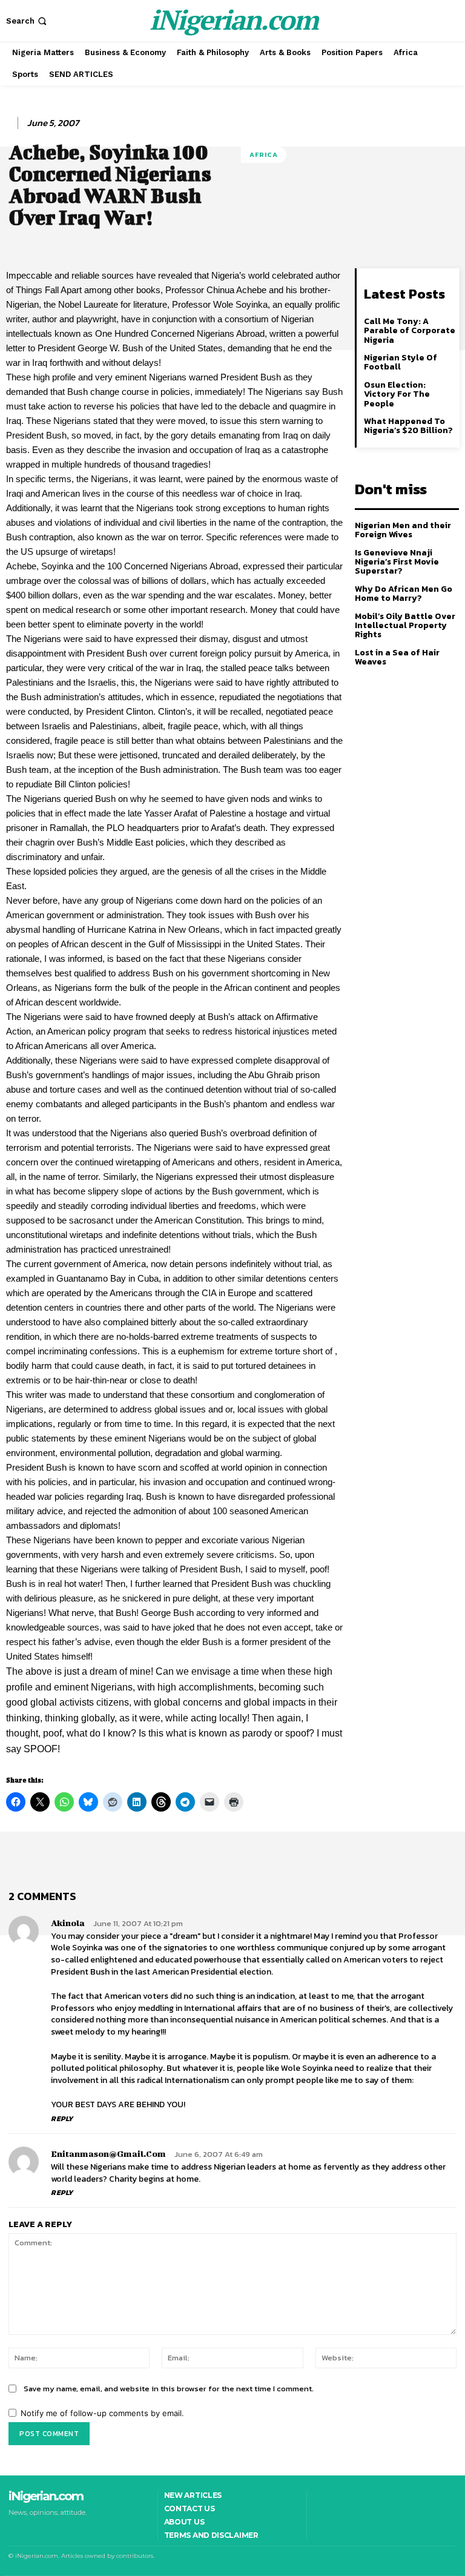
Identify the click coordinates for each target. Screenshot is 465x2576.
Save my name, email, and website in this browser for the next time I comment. (169, 2389)
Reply (62, 2119)
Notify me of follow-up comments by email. (102, 2413)
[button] (28, 21)
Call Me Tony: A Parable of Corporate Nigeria (410, 331)
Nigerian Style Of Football (401, 362)
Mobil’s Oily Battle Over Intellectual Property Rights (405, 626)
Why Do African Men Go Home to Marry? (404, 594)
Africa (264, 154)
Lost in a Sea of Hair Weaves (397, 657)
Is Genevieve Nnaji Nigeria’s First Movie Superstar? (397, 562)
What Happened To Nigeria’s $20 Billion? (408, 426)
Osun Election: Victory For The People (397, 394)
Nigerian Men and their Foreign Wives (403, 530)
